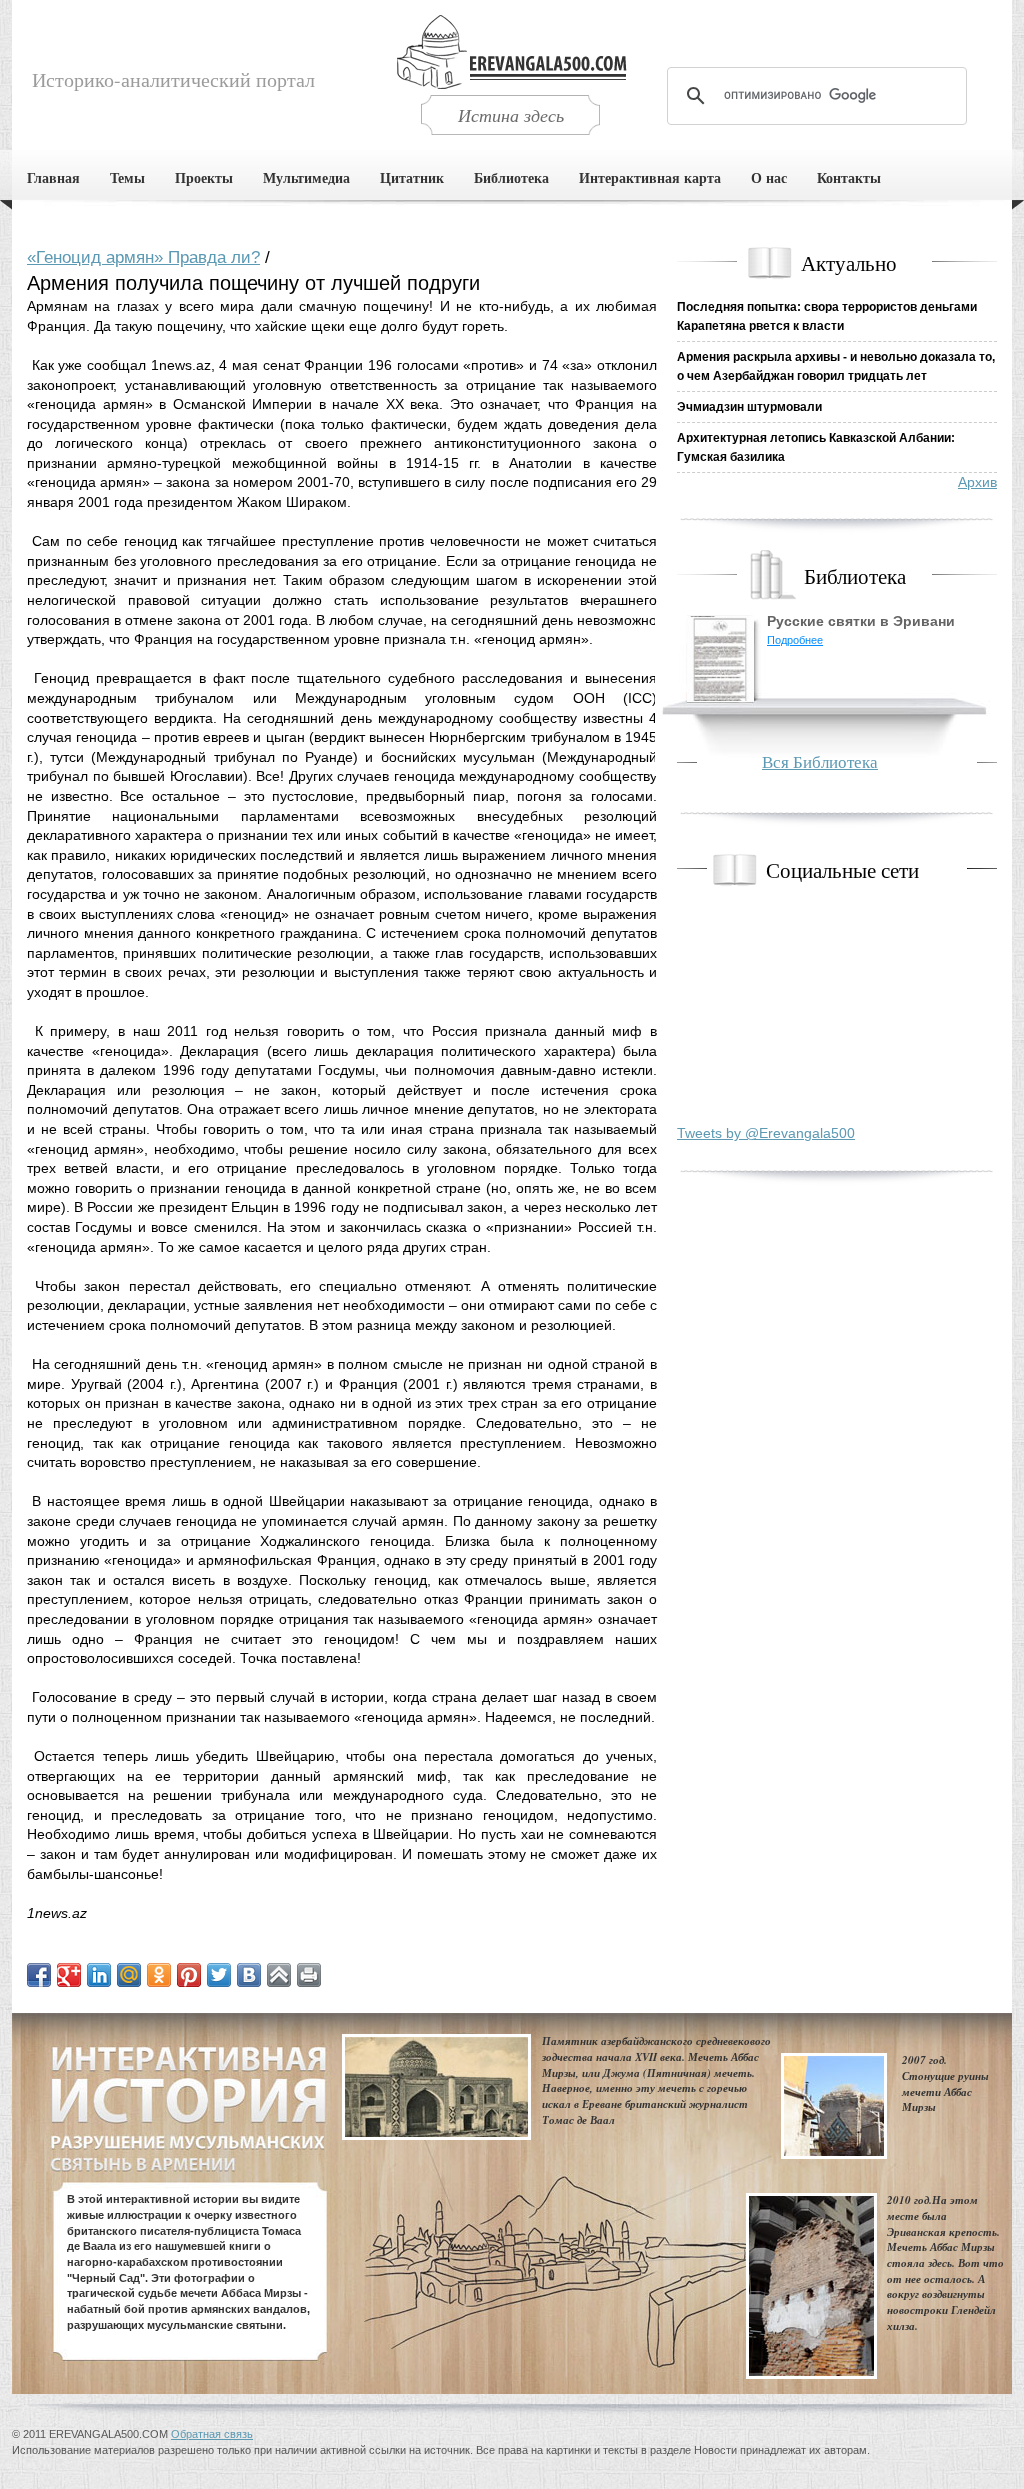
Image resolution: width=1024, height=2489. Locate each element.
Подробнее (795, 640)
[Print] (309, 1975)
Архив (977, 482)
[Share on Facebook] (39, 1975)
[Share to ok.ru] (159, 1975)
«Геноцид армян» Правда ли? (143, 257)
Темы (127, 177)
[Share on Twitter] (219, 1975)
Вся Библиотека (820, 761)
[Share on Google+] (69, 1975)
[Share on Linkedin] (99, 1975)
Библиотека (511, 177)
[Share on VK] (249, 1975)
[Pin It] (189, 1975)
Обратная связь (212, 2434)
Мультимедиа (306, 177)
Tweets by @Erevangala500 (766, 1133)
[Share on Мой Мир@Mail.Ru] (129, 1975)
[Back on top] (279, 1975)
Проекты (204, 177)
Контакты (849, 177)
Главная (53, 177)
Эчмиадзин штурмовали (749, 407)
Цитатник (412, 177)
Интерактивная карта (650, 177)
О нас (769, 177)
